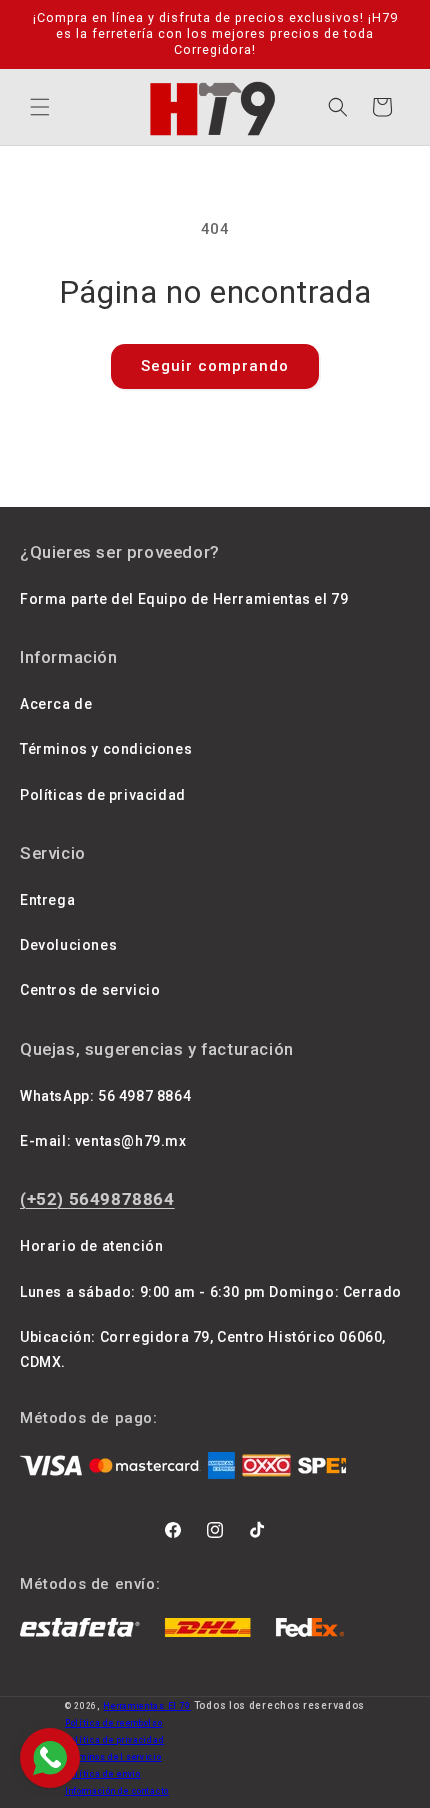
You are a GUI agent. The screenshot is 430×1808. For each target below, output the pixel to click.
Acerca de (56, 704)
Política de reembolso (114, 1723)
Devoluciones (68, 945)
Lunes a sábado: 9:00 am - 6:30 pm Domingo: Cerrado (211, 1292)
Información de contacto (117, 1791)
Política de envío (103, 1774)
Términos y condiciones (106, 749)
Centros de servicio (90, 990)
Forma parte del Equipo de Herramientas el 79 (184, 599)
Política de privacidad (114, 1740)
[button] (40, 107)
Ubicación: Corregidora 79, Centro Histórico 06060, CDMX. (203, 1349)
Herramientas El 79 (147, 1706)
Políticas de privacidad (103, 795)
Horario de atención (91, 1246)
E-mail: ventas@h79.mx (103, 1141)
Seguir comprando (215, 366)
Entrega (47, 900)
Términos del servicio (113, 1757)
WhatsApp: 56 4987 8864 (105, 1096)
